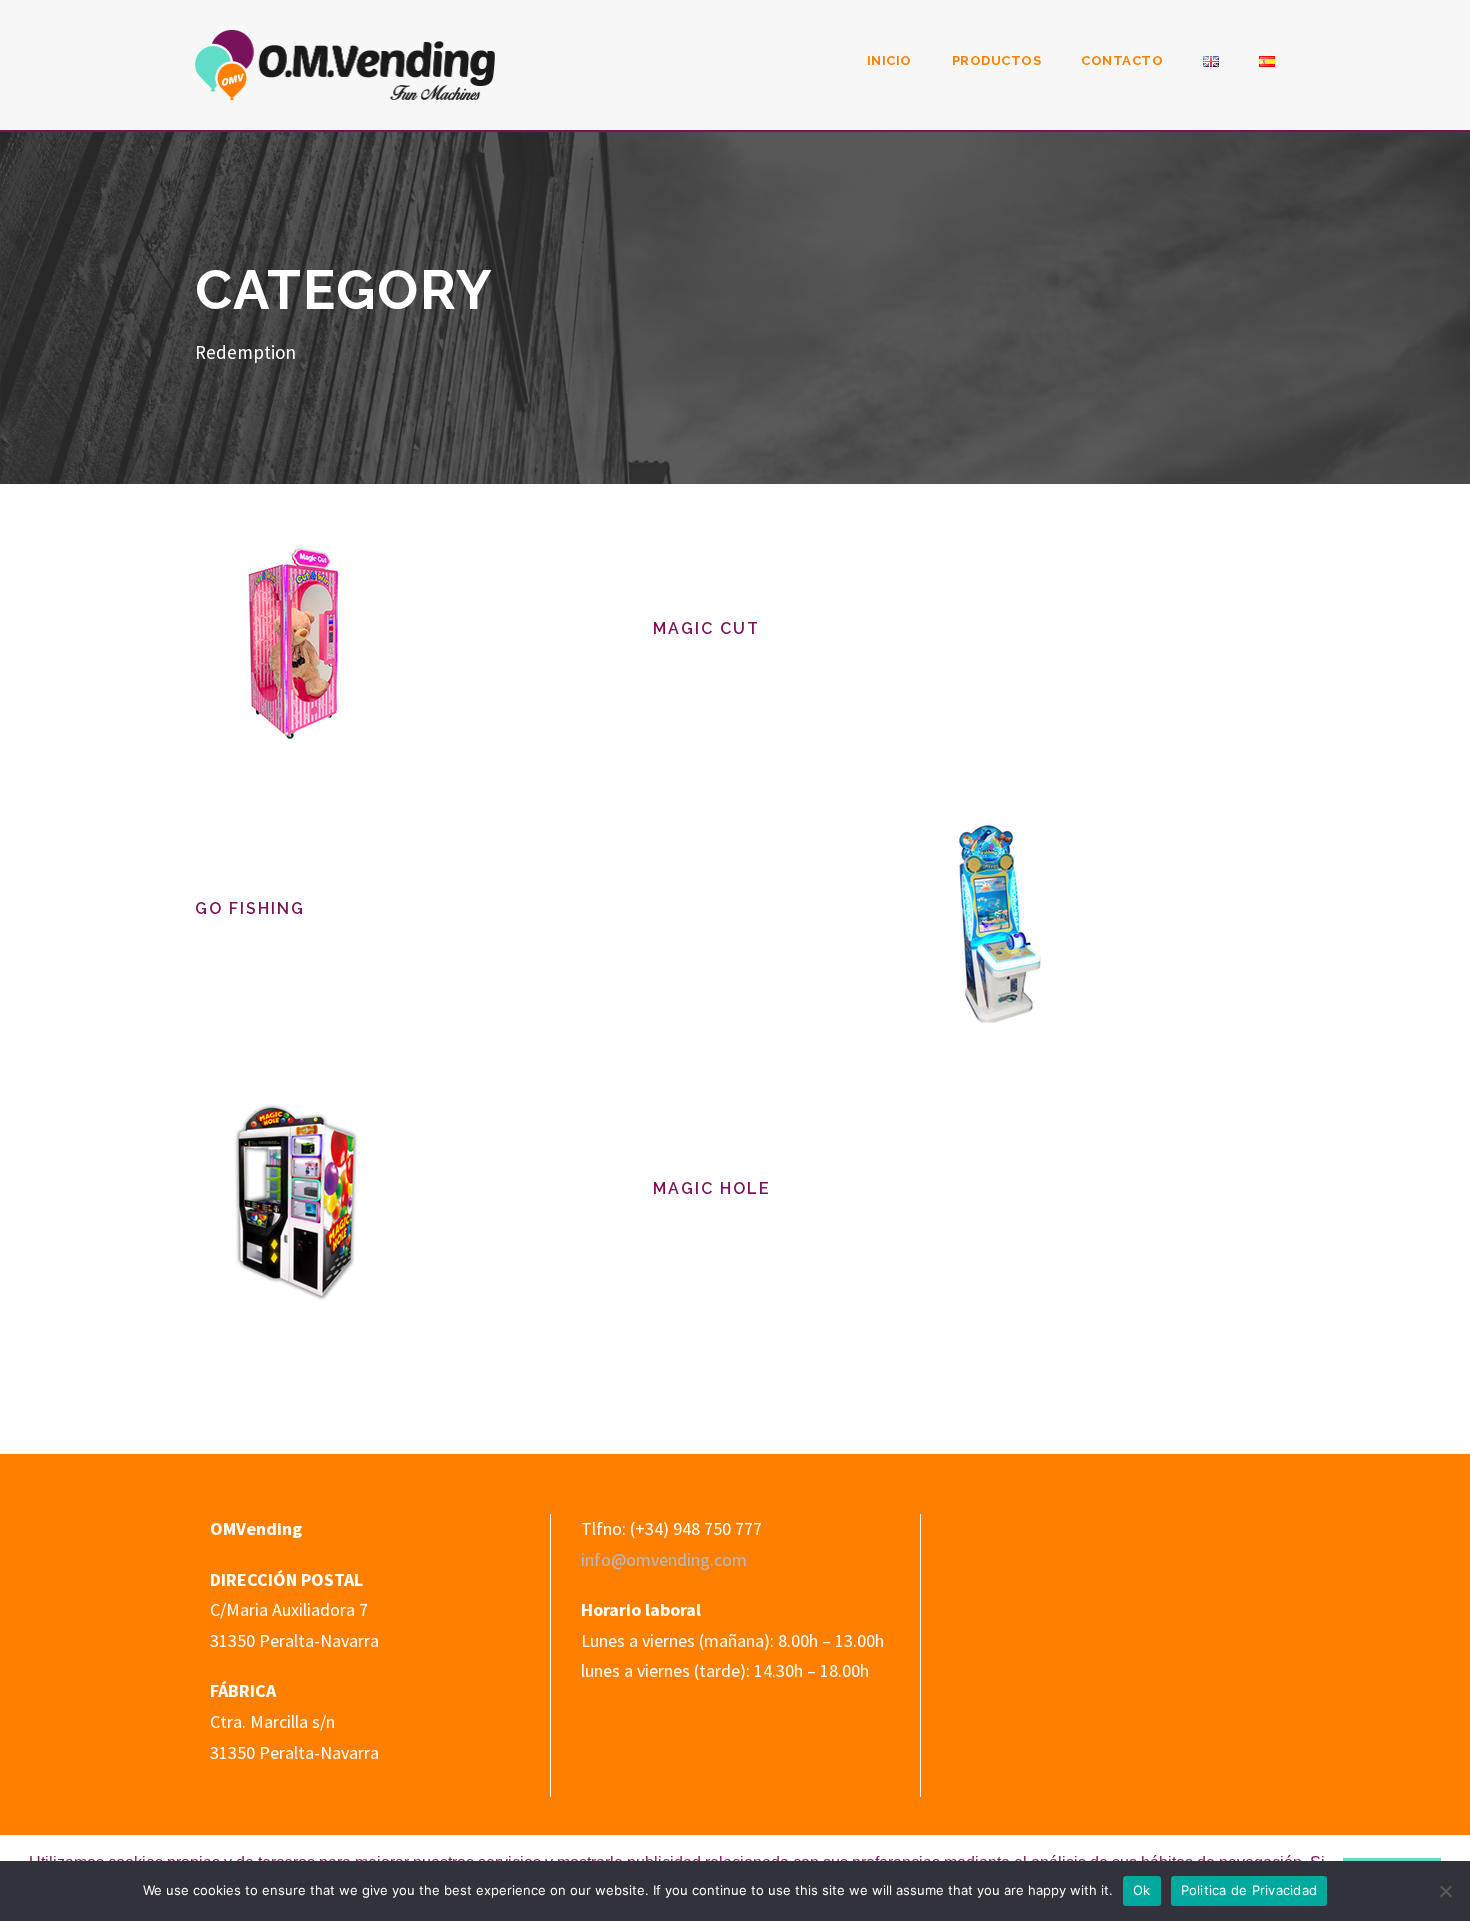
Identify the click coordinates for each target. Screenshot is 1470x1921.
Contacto (1122, 60)
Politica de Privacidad (1249, 1890)
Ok (1142, 1890)
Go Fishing (250, 908)
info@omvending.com (664, 1559)
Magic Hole (712, 1188)
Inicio (889, 60)
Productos (997, 60)
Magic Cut (706, 628)
